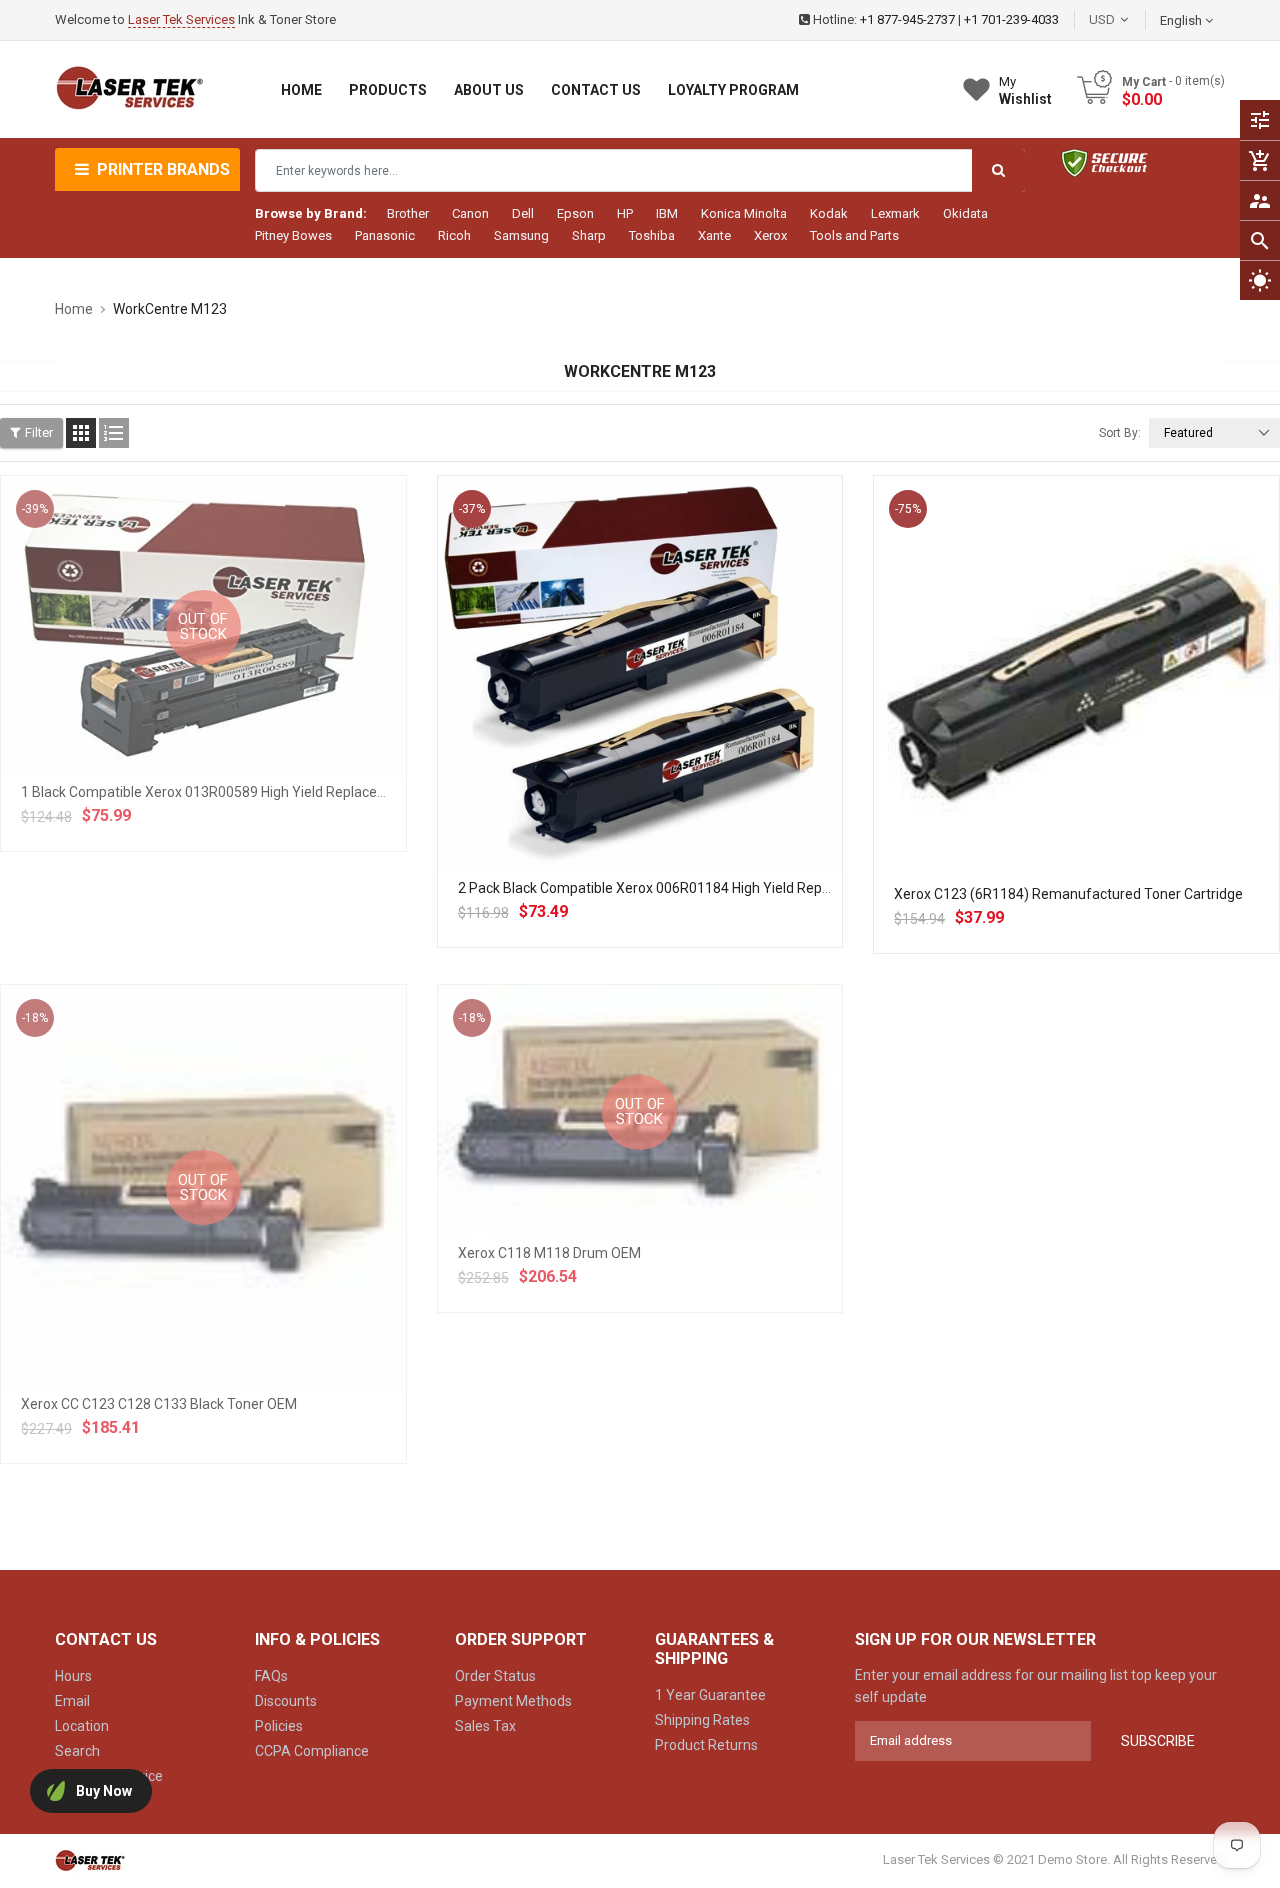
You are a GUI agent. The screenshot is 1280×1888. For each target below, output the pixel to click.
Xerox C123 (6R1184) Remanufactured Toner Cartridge (1068, 894)
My (1025, 90)
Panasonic (385, 235)
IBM (667, 213)
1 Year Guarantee (710, 1695)
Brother (408, 213)
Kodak (829, 213)
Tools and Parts (854, 235)
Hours (73, 1676)
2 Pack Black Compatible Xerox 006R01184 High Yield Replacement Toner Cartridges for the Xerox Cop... (788, 888)
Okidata (965, 213)
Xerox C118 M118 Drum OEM (549, 1253)
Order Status (495, 1676)
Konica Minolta (744, 213)
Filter (39, 432)
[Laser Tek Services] (90, 1860)
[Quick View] (684, 739)
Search (77, 1751)
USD (1132, 19)
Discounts (286, 1701)
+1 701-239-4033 (1011, 19)
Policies (279, 1726)
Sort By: (1120, 433)
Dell (523, 213)
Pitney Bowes (293, 235)
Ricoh (454, 235)
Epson (575, 213)
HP (625, 213)
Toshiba (652, 235)
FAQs (271, 1676)
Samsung (521, 235)
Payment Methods (513, 1701)
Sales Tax (485, 1726)
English (1182, 20)
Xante (714, 235)
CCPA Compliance (312, 1751)
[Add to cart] (640, 739)
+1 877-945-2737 (907, 19)
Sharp (589, 235)
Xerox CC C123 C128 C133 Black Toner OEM (159, 1404)
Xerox (770, 235)
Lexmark (895, 213)
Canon (470, 213)
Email (72, 1701)
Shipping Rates (702, 1720)
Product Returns (706, 1745)
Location (82, 1726)
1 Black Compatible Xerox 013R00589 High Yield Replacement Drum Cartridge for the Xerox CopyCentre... (355, 792)
